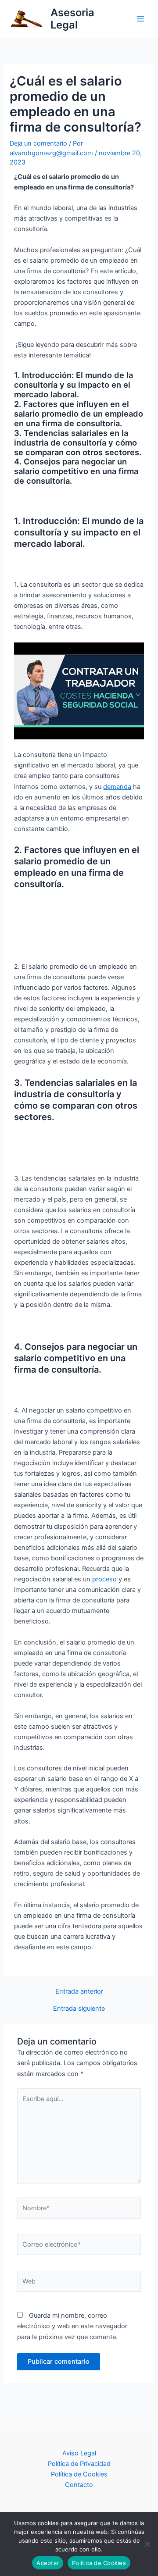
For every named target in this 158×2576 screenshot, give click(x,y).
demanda (117, 787)
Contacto (79, 2485)
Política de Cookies (79, 2474)
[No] (147, 2544)
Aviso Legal (79, 2453)
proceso (104, 1579)
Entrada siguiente (79, 2009)
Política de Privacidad (79, 2464)
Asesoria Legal (72, 19)
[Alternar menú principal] (140, 19)
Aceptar (48, 2563)
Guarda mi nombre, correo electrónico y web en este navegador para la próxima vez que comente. (72, 2326)
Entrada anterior (79, 1992)
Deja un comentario (38, 143)
